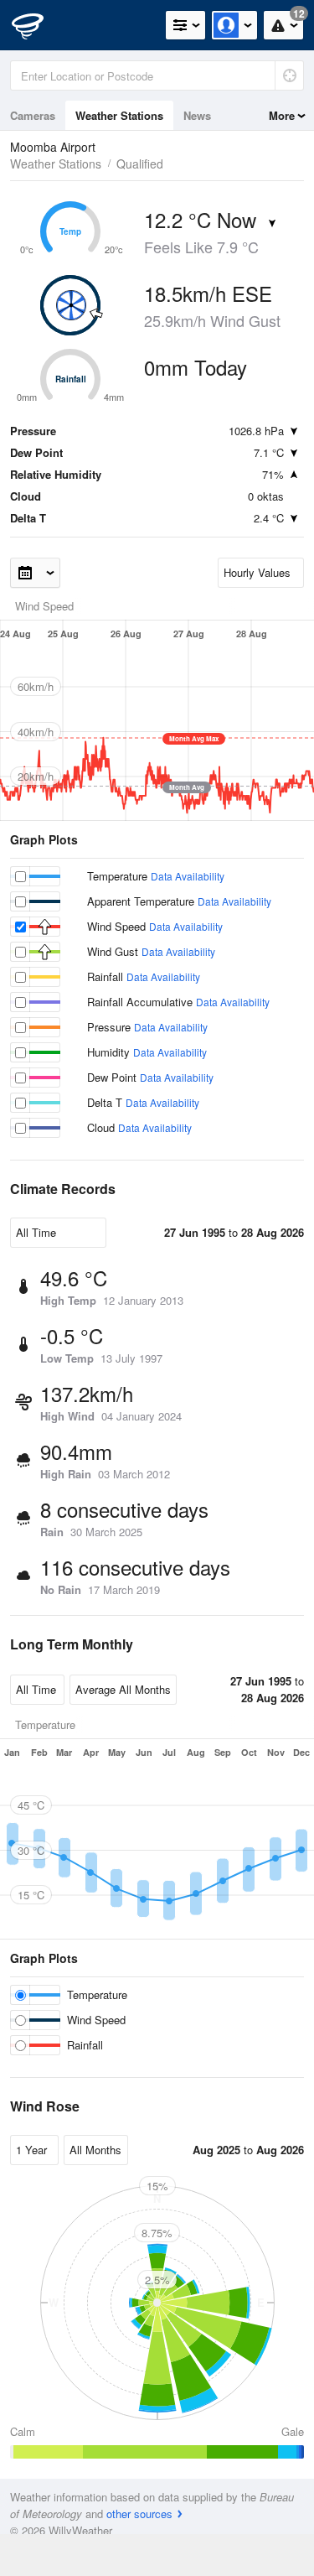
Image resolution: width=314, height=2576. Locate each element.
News (197, 115)
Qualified (140, 164)
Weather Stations (119, 115)
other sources (139, 2514)
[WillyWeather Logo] (38, 25)
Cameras (33, 115)
